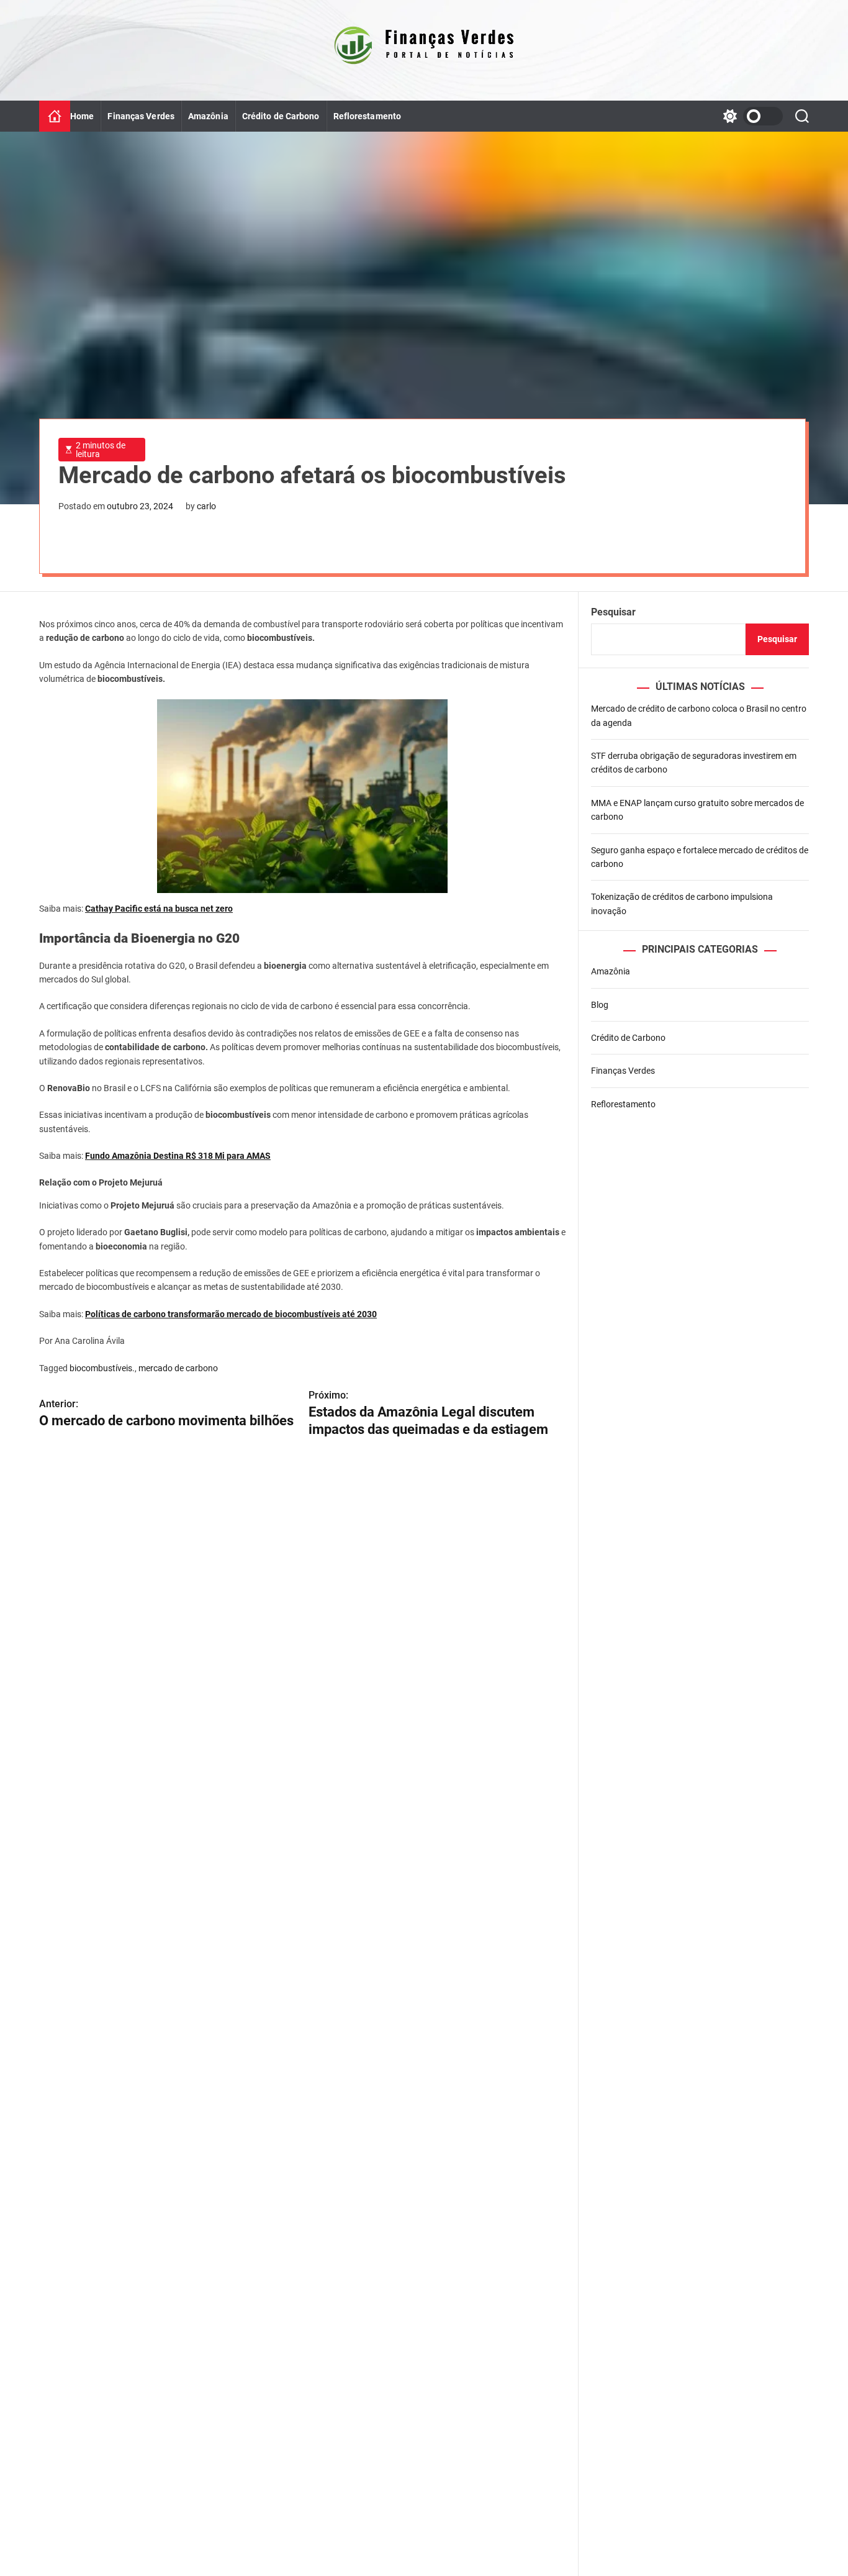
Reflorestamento (368, 116)
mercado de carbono (178, 1368)
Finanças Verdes (141, 116)
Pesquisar (613, 612)
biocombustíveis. (102, 1368)
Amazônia (208, 116)
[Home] (55, 116)
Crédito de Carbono (281, 116)
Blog (600, 1005)
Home (82, 116)
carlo (206, 506)
